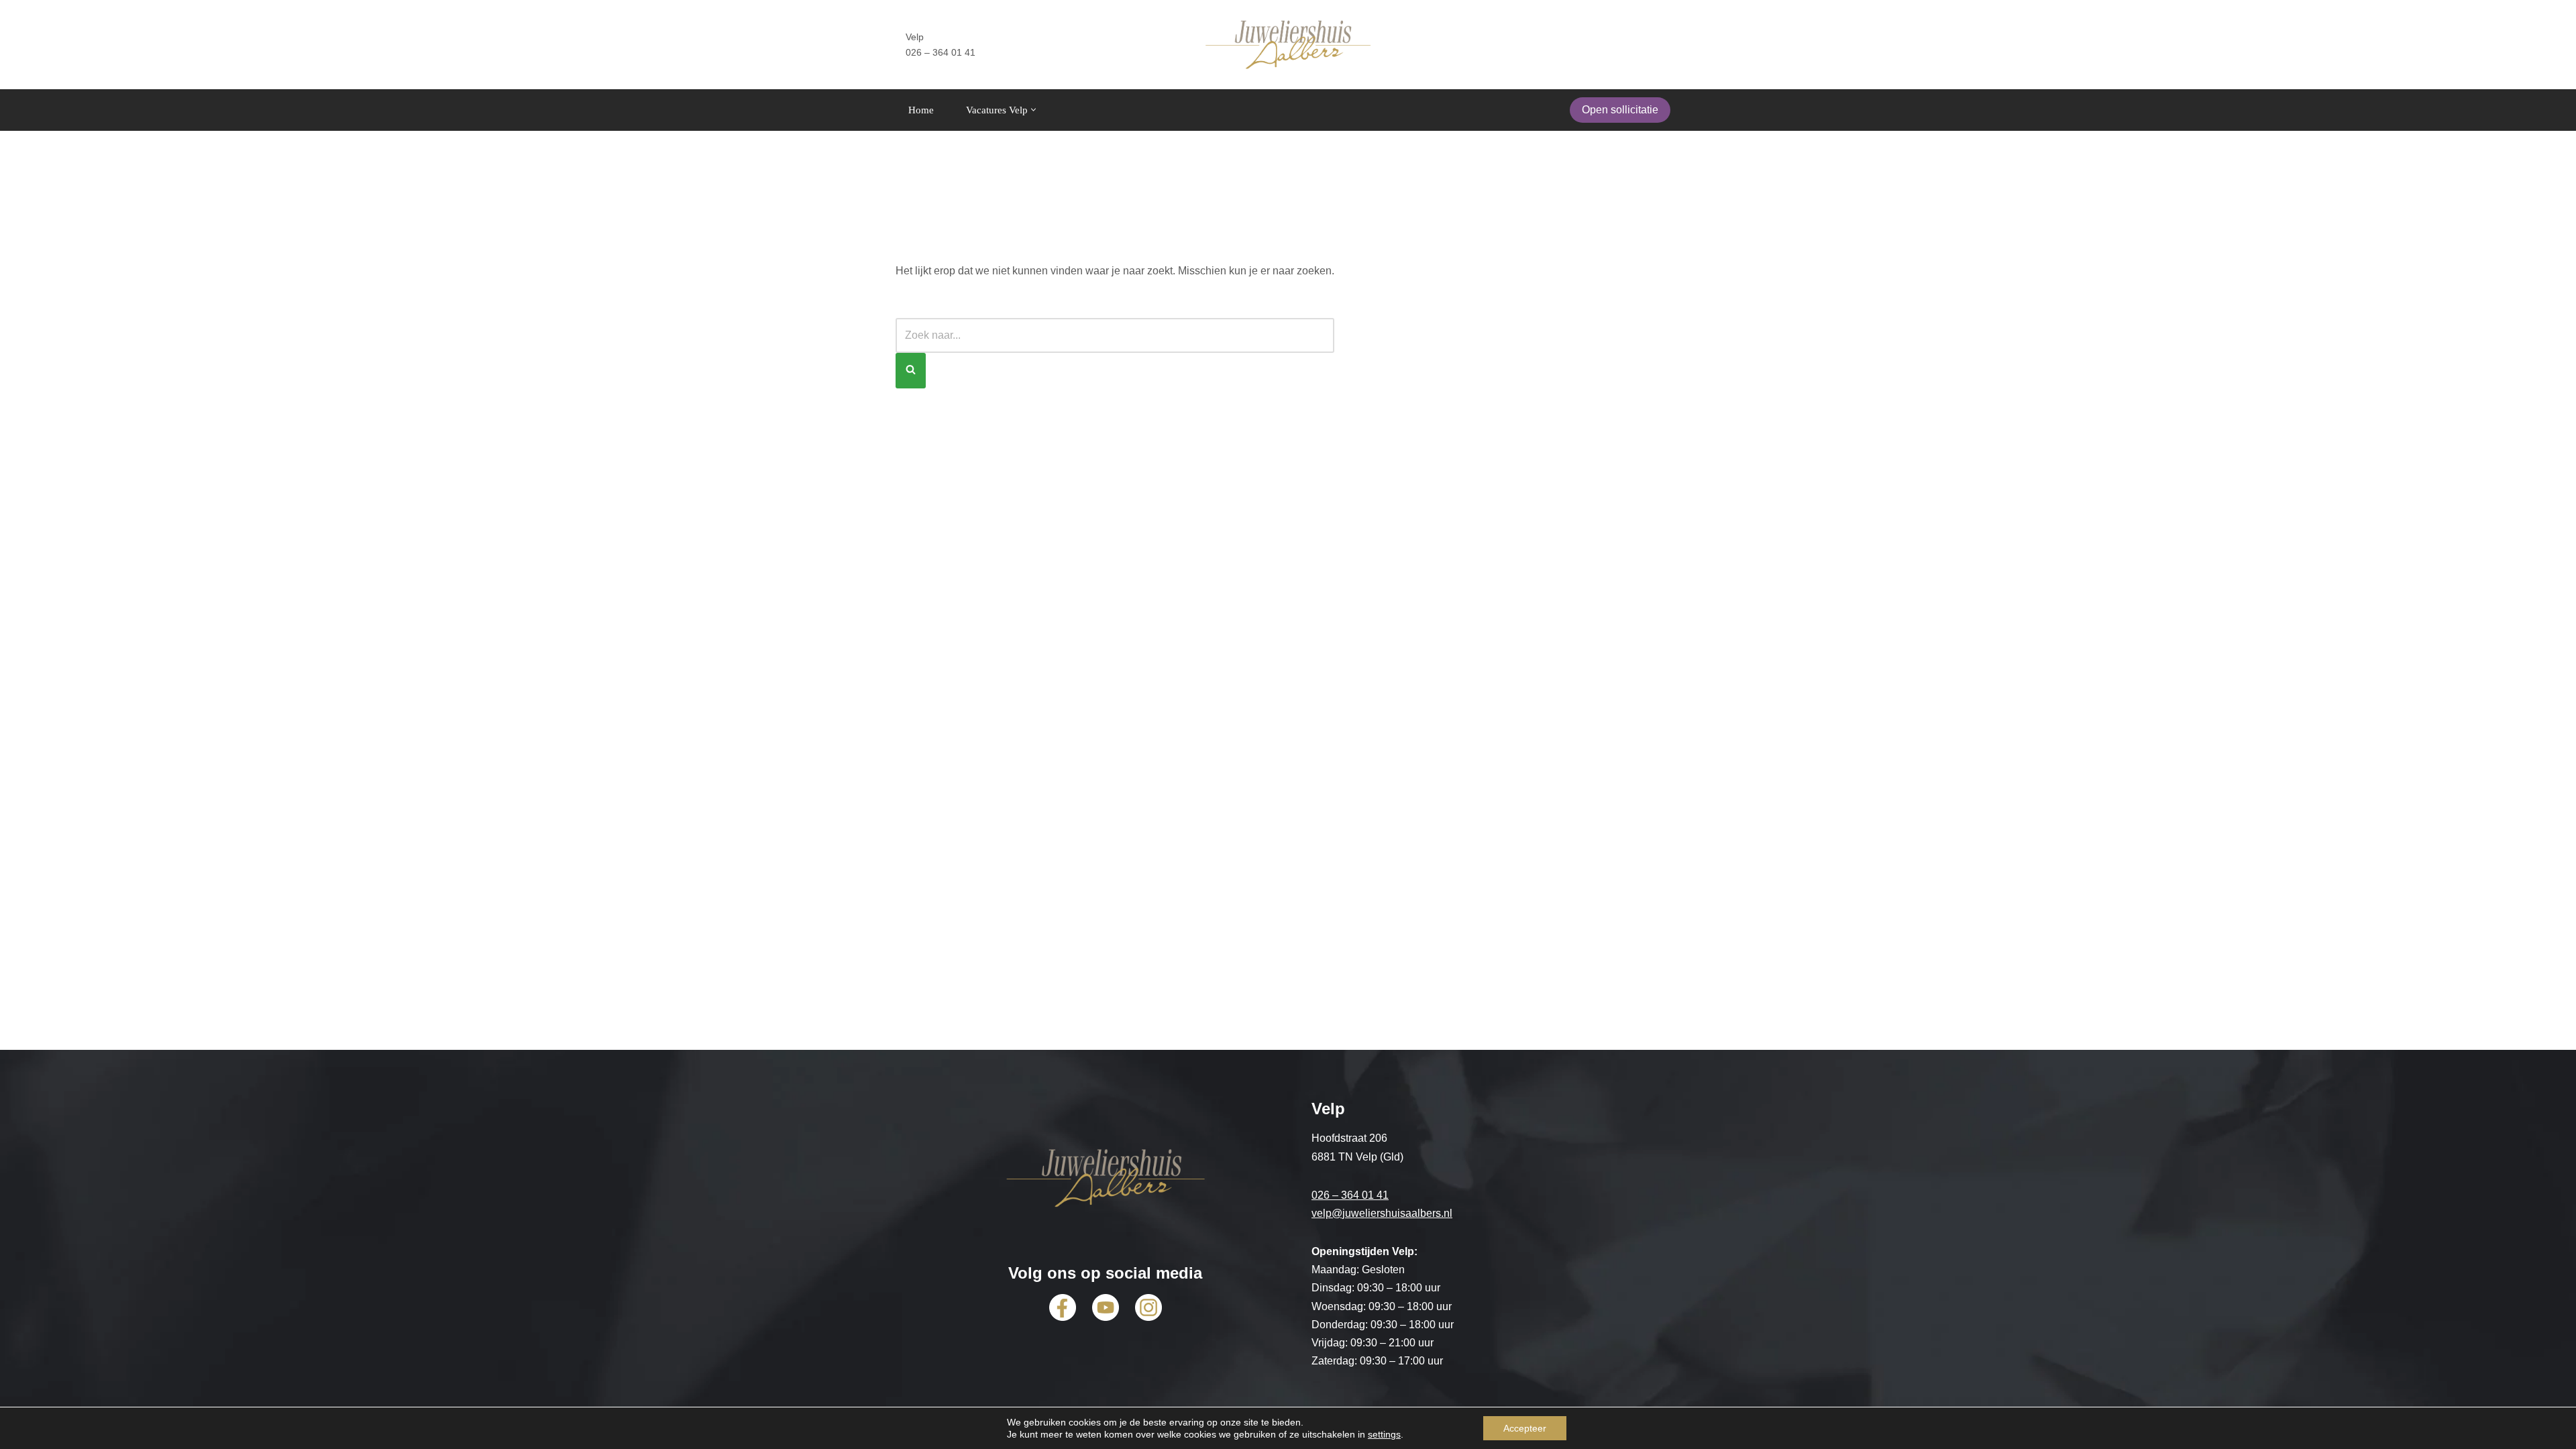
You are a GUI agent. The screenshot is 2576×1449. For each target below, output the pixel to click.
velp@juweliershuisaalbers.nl (1382, 1213)
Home (921, 110)
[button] (1033, 110)
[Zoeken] (911, 371)
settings (1384, 1434)
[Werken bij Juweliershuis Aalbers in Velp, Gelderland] (1288, 45)
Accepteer (1525, 1428)
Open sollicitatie (1620, 110)
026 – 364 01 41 (1350, 1195)
